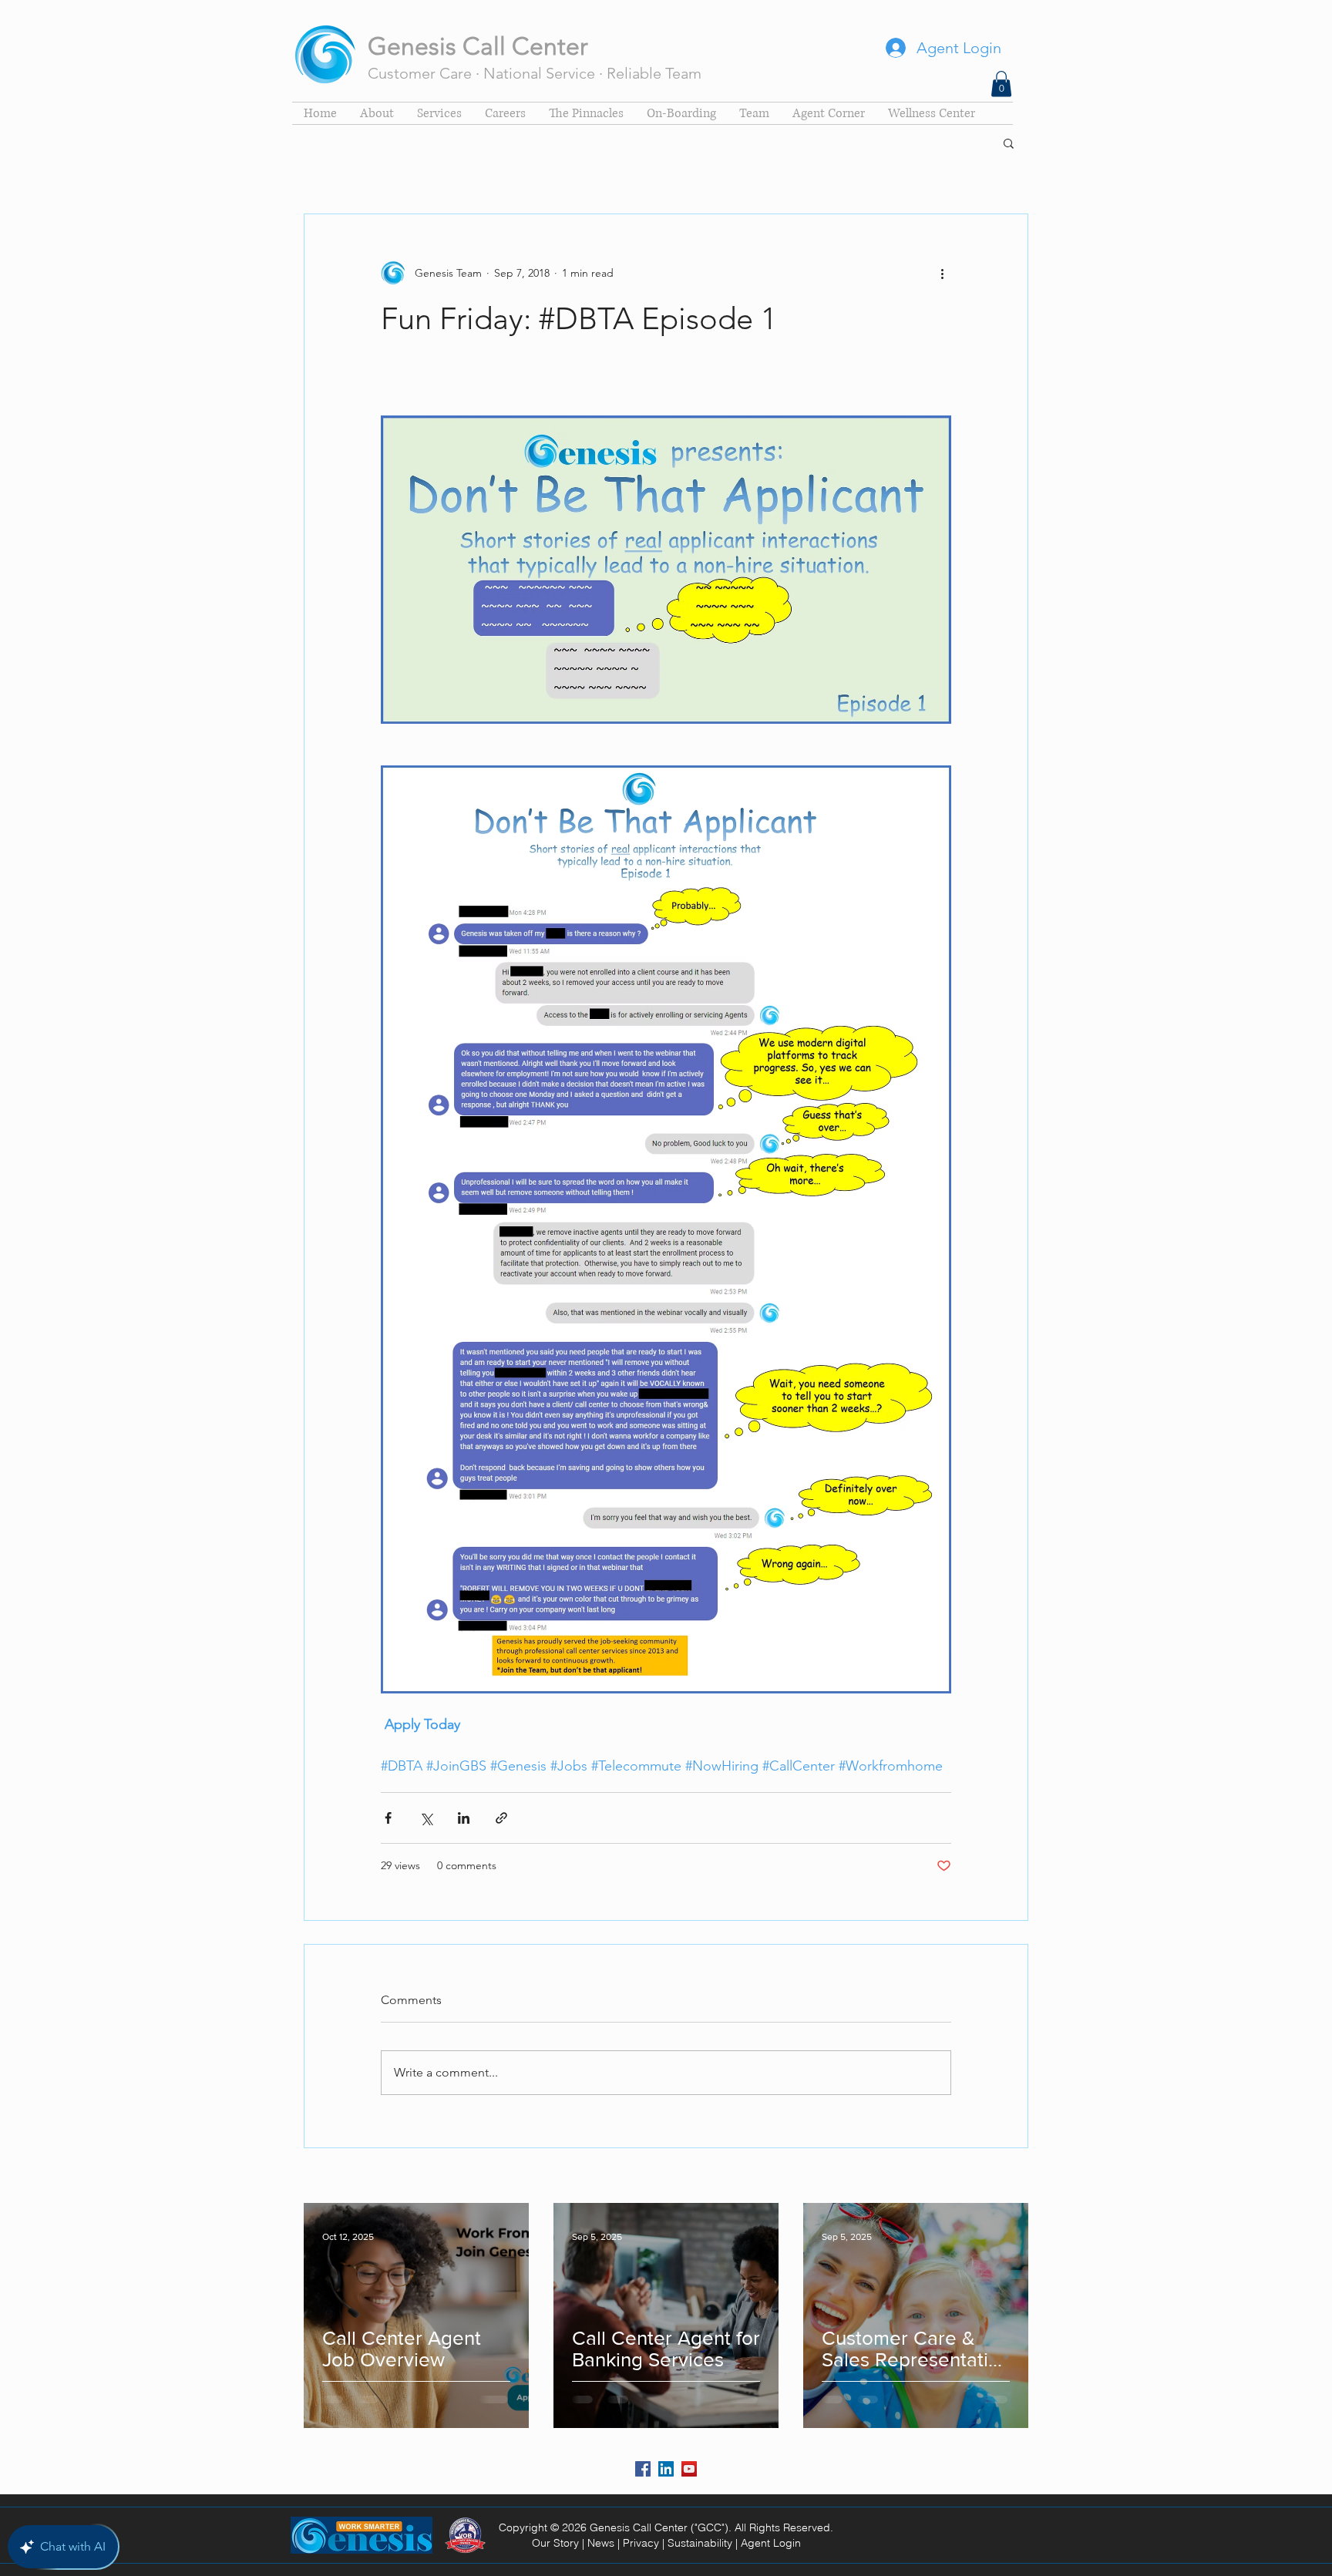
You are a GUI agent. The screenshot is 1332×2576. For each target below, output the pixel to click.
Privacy (641, 2543)
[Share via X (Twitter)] (426, 1818)
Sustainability (700, 2543)
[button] (1001, 84)
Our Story (555, 2543)
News (601, 2543)
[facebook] (643, 2469)
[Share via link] (501, 1818)
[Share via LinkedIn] (464, 1818)
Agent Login (771, 2543)
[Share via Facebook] (388, 1818)
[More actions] (942, 273)
